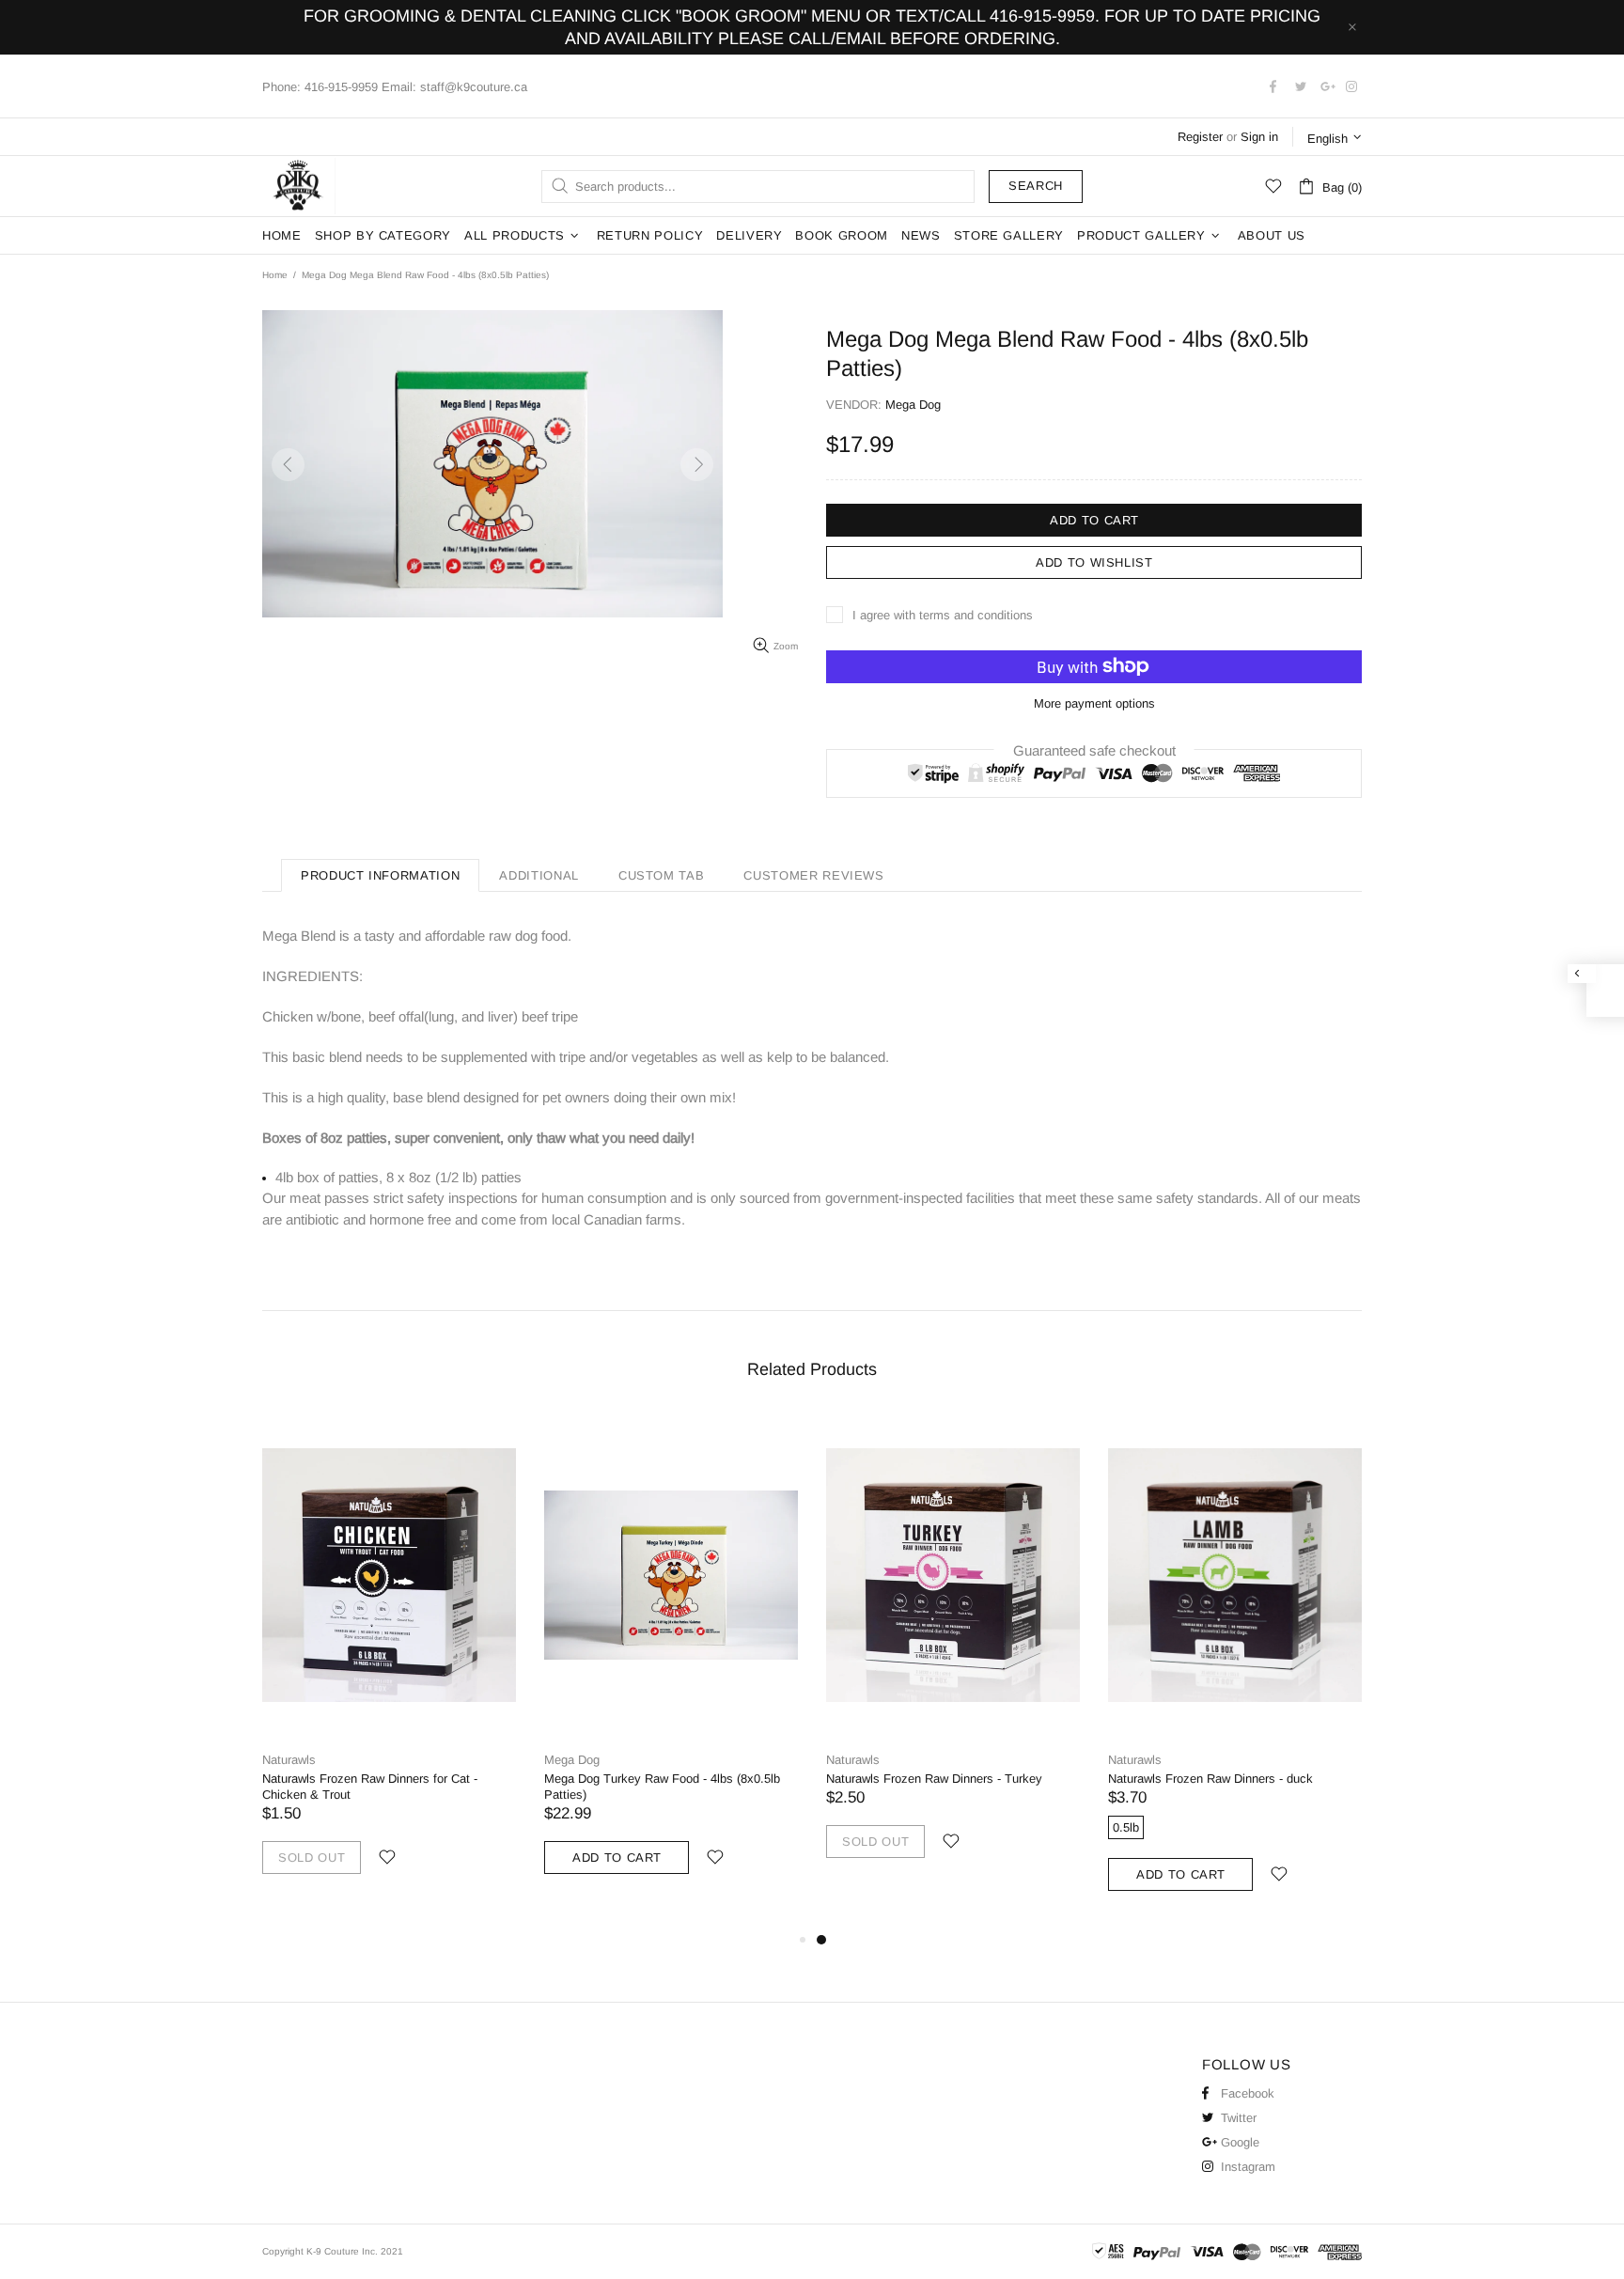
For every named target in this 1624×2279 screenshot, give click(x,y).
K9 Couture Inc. (299, 186)
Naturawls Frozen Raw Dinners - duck (1210, 1779)
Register (1200, 137)
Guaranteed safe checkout (1094, 749)
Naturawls (289, 1760)
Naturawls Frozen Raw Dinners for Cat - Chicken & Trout (370, 1787)
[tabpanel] (953, 1655)
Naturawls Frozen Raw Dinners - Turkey (934, 1779)
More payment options (1094, 703)
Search (1036, 186)
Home (275, 275)
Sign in (1259, 137)
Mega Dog (572, 1760)
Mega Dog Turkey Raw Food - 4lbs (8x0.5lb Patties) (662, 1787)
